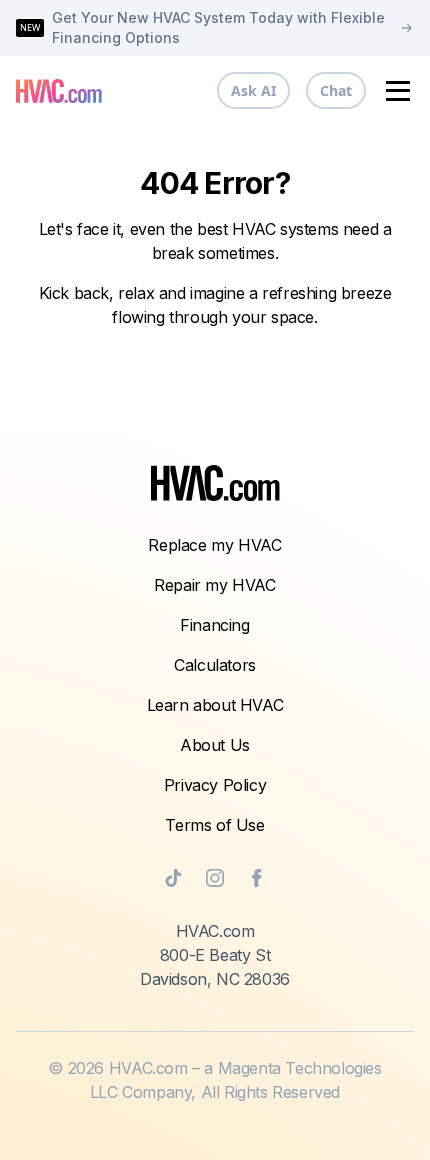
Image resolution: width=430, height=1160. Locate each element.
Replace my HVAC (214, 545)
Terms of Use (214, 825)
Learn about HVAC (215, 705)
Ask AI (253, 90)
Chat (336, 90)
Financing (214, 625)
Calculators (215, 665)
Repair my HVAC (214, 585)
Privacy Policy (215, 785)
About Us (215, 745)
